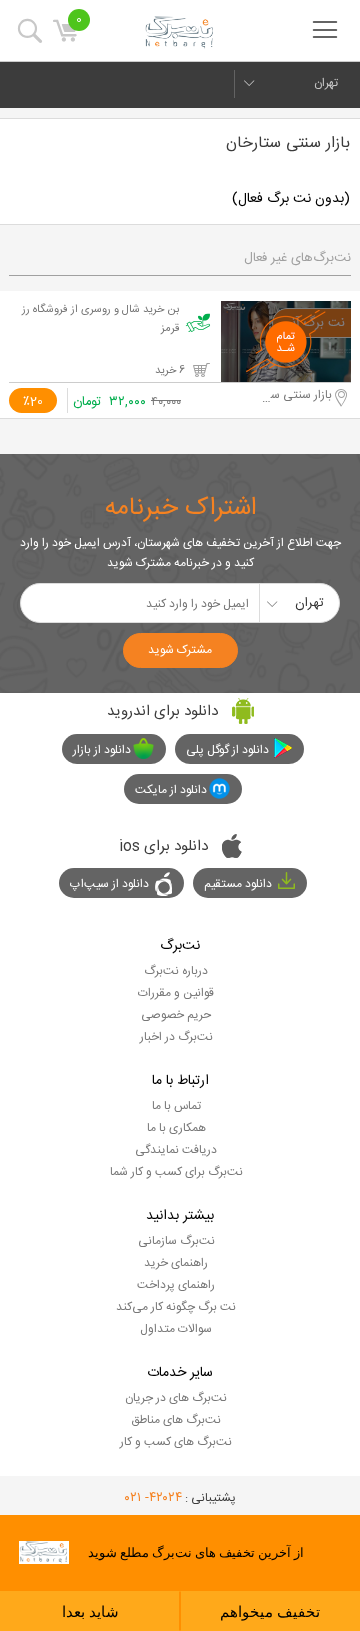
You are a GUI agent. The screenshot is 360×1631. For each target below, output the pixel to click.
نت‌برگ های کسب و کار (176, 1442)
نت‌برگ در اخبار (176, 1037)
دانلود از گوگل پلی (227, 750)
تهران (326, 83)
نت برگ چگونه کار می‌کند (176, 1307)
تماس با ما (176, 1106)
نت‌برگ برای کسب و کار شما (176, 1172)
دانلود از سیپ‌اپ (109, 884)
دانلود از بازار (102, 750)
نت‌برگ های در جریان (176, 1398)
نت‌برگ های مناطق (176, 1420)
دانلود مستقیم (238, 884)
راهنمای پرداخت (176, 1285)
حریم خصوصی (176, 1015)
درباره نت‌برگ (176, 971)
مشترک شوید (180, 650)
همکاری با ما (176, 1128)
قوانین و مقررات (176, 993)
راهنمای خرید (176, 1263)
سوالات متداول (176, 1329)
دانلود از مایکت (171, 790)
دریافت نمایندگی (176, 1150)
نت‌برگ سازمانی (176, 1241)
